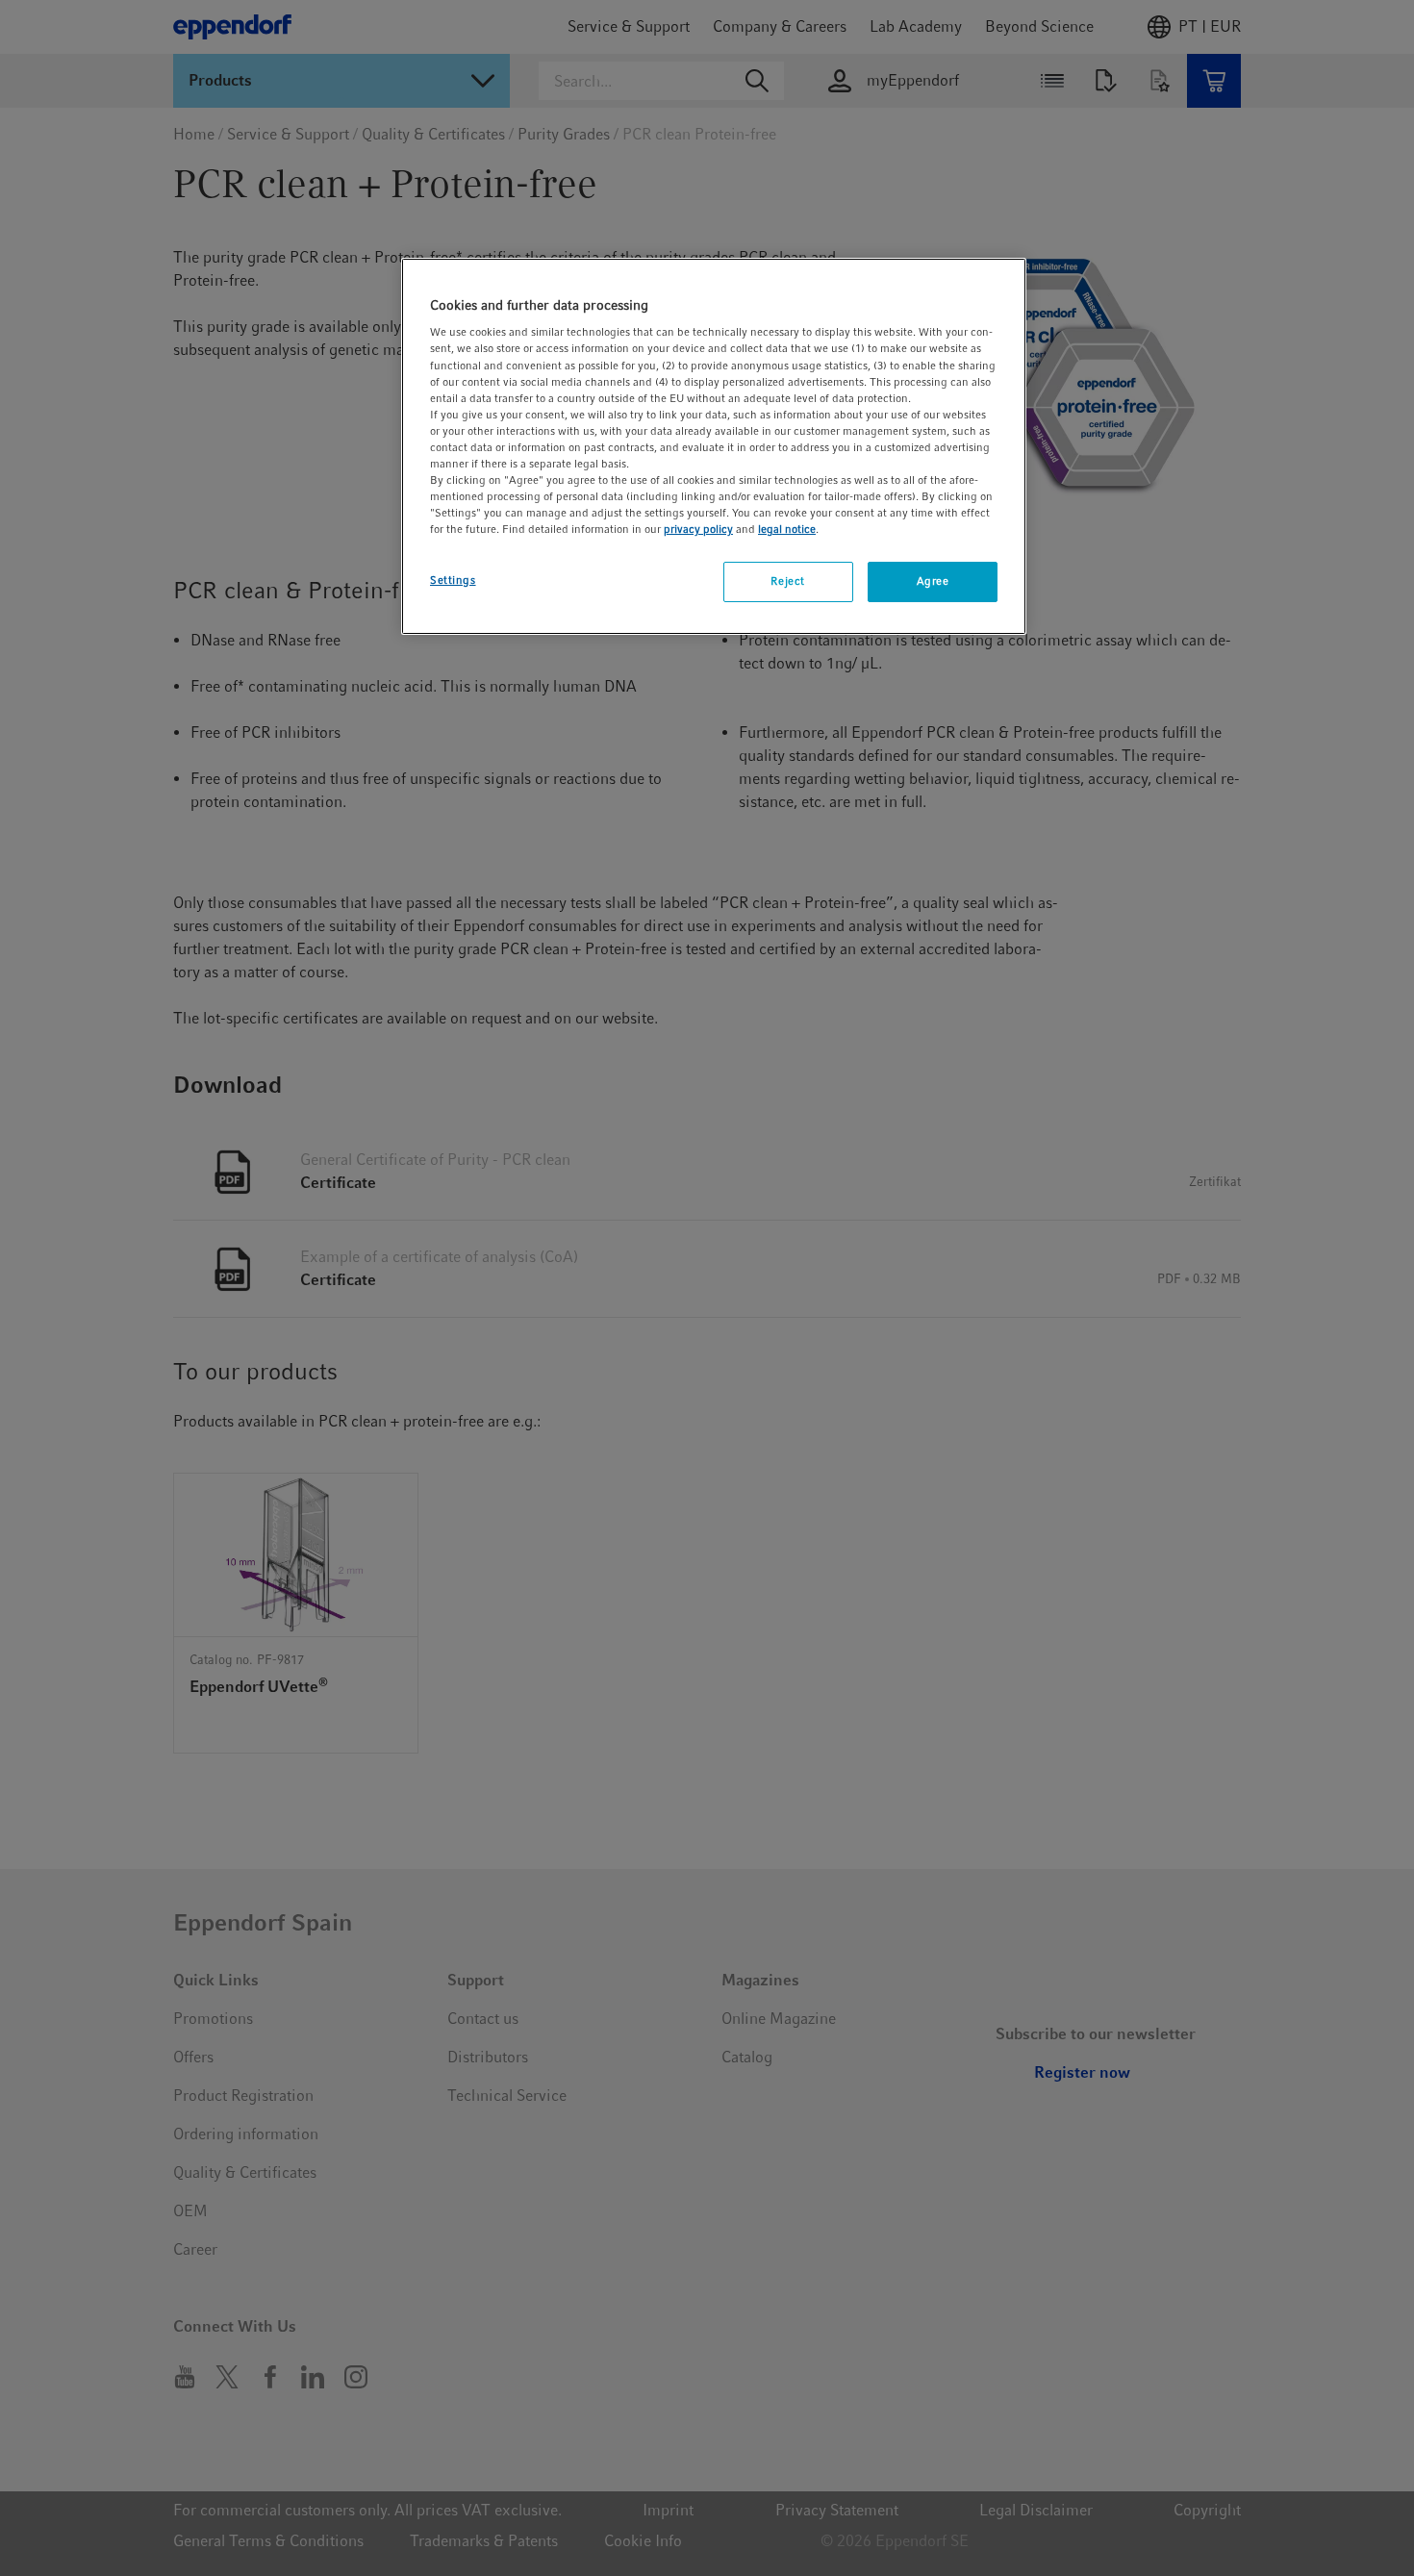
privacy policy (698, 529)
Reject (787, 581)
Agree (933, 581)
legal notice (787, 529)
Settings (453, 580)
